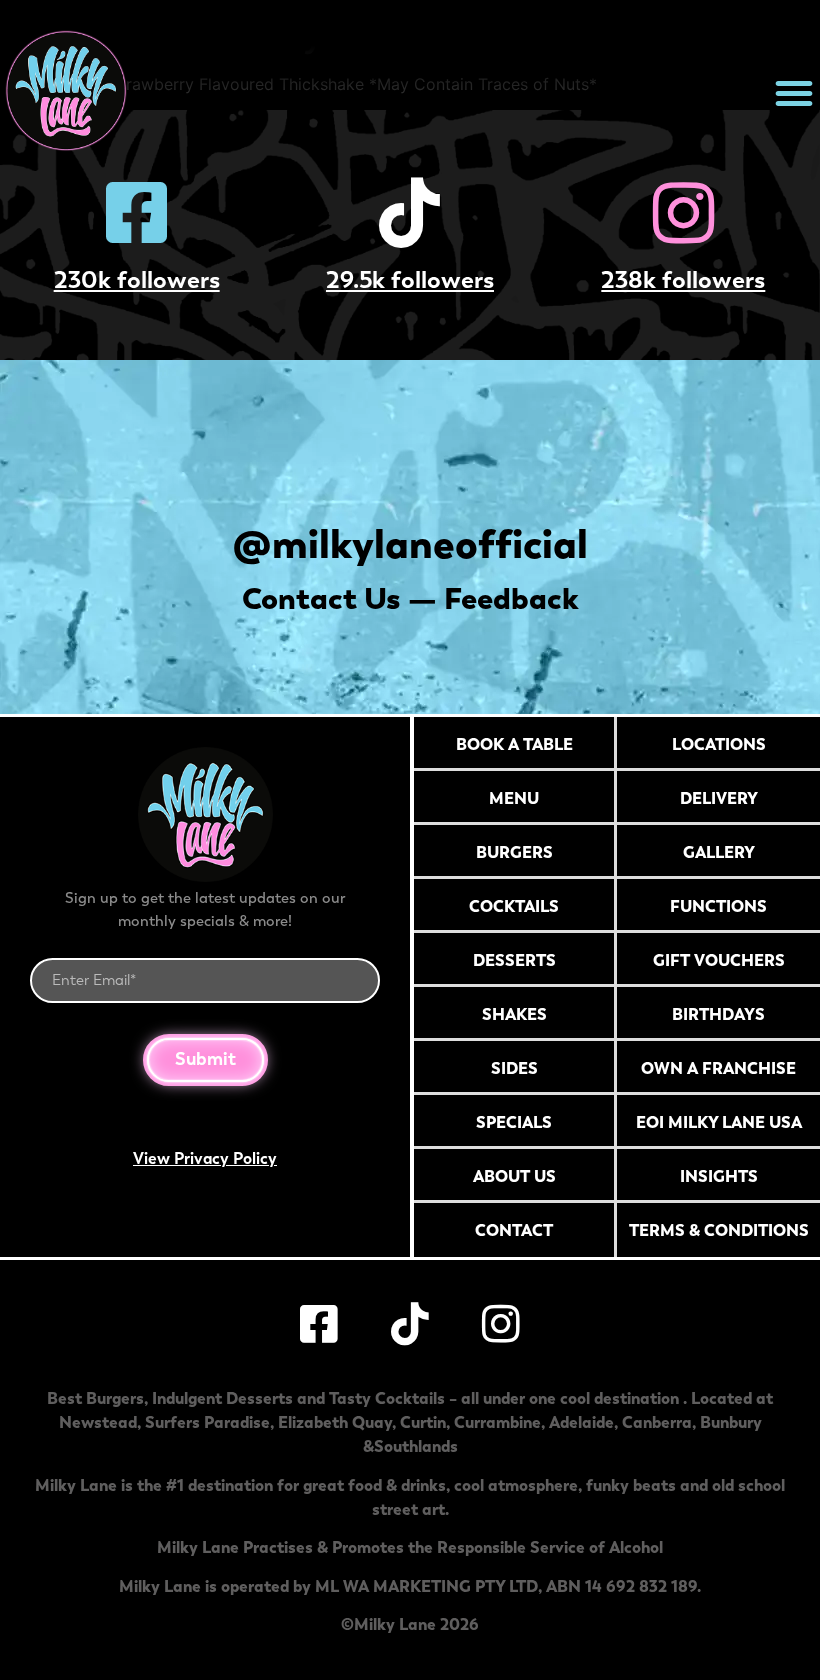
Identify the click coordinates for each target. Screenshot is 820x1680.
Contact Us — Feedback (410, 598)
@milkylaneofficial (410, 543)
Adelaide (581, 1422)
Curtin (423, 1422)
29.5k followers (410, 279)
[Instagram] (683, 213)
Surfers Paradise (207, 1422)
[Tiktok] (410, 213)
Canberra (657, 1422)
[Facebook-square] (137, 213)
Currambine (497, 1422)
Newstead (98, 1422)
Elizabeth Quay (335, 1422)
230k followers (137, 279)
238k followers (683, 279)
